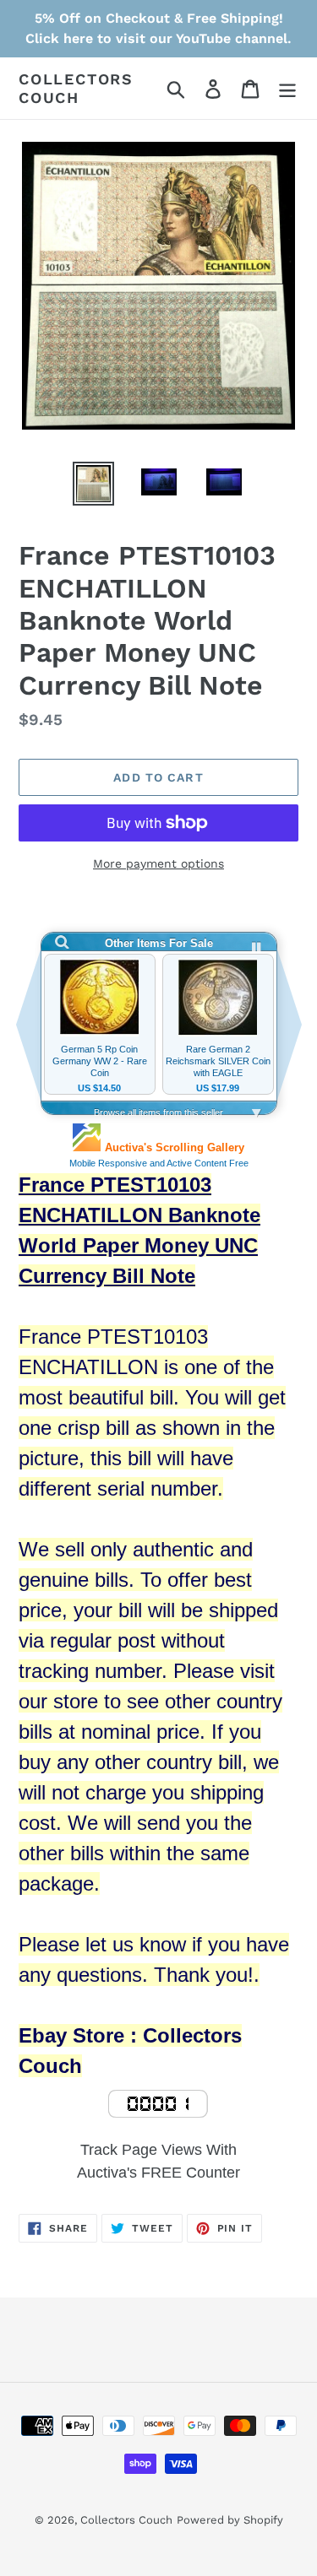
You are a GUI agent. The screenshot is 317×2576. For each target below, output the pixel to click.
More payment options (158, 863)
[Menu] (287, 88)
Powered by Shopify (230, 2520)
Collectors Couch (76, 88)
